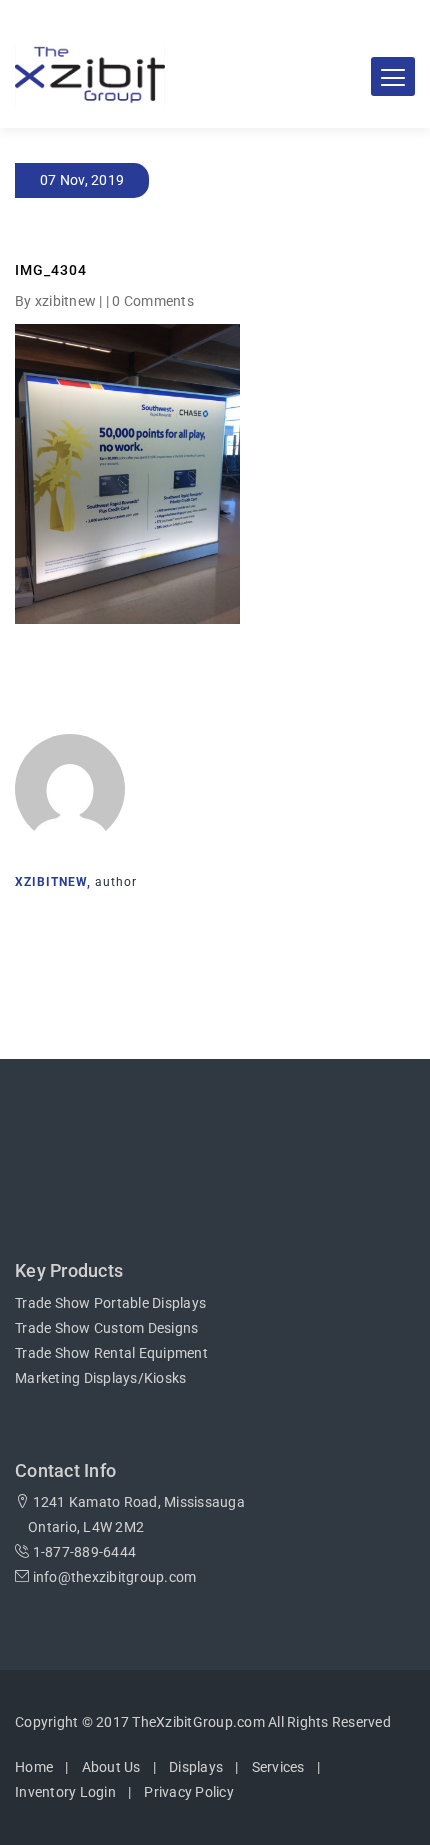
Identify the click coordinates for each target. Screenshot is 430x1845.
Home (34, 1767)
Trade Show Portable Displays (110, 1303)
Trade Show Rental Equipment (111, 1353)
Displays (196, 1767)
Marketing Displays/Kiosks (100, 1378)
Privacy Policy (189, 1792)
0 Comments (153, 301)
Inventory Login (65, 1792)
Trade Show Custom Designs (106, 1328)
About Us (111, 1767)
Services (278, 1767)
